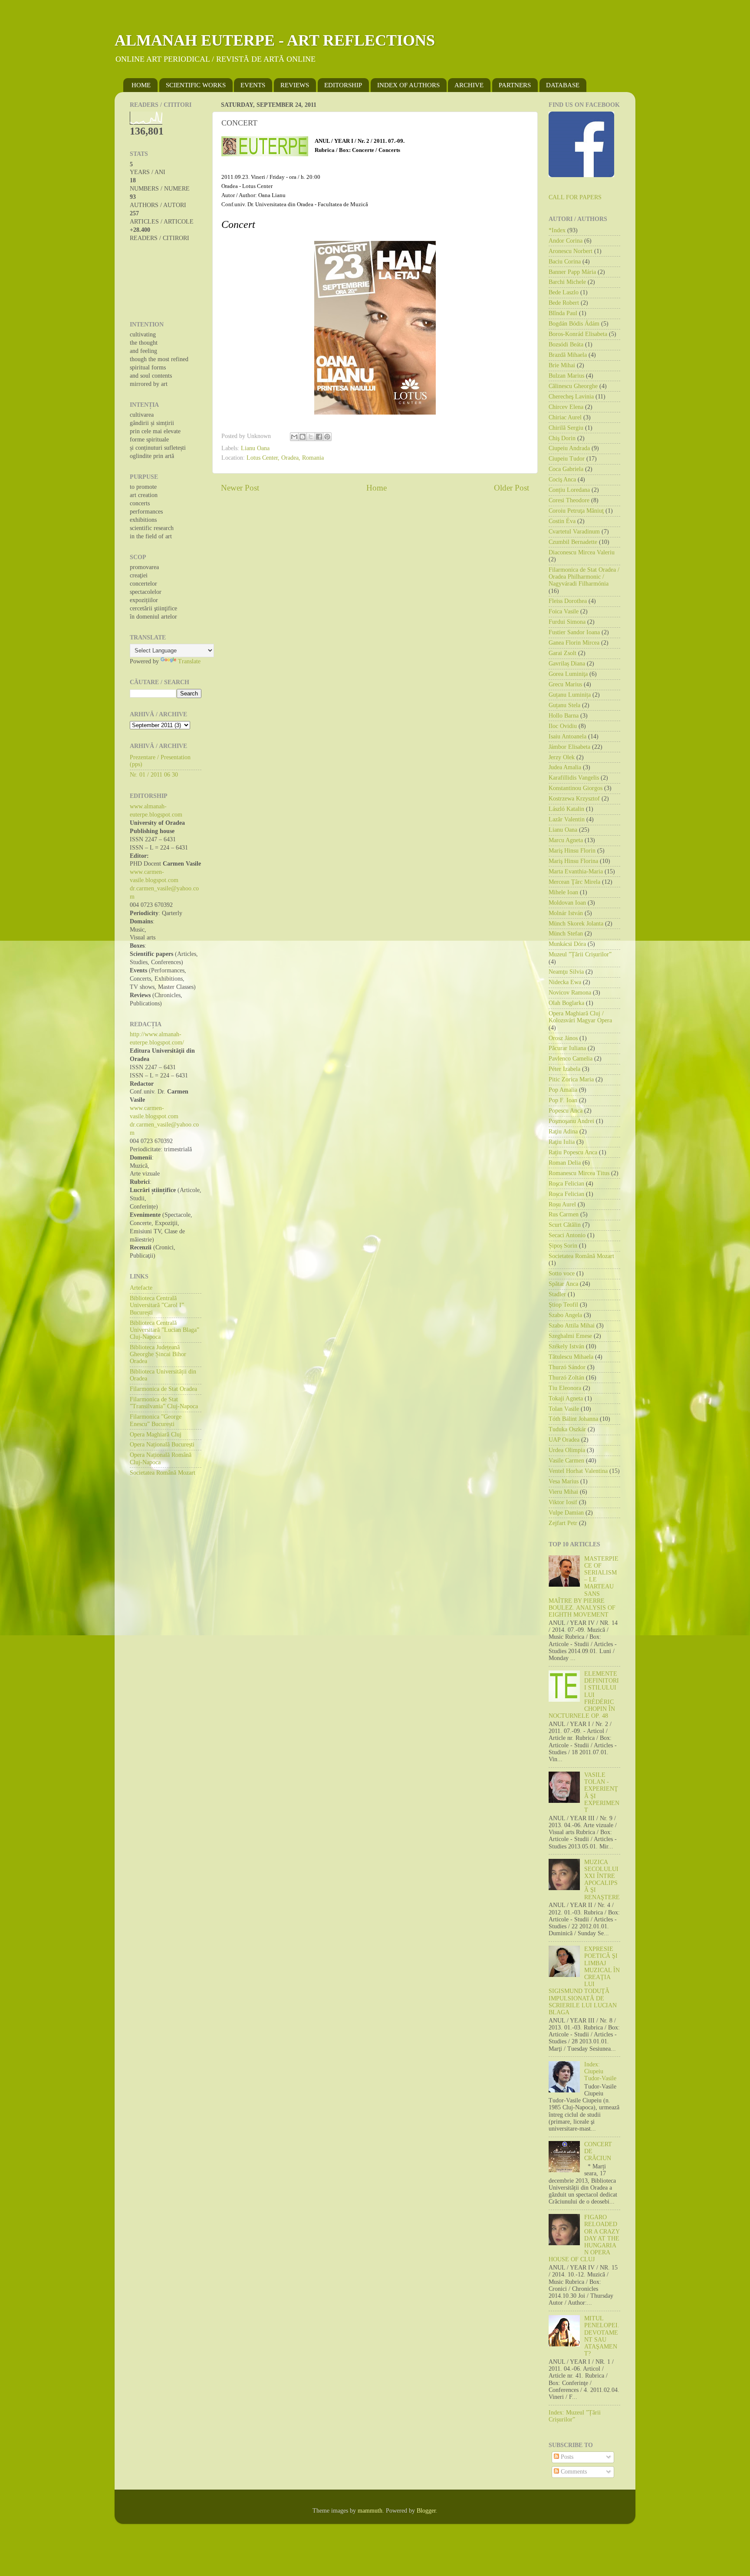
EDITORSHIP (343, 85)
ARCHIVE (469, 85)
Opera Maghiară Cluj (156, 1435)
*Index (557, 230)
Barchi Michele (567, 282)
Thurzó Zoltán (566, 1378)
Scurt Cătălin (565, 1225)
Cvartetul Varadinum (574, 532)
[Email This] (294, 437)
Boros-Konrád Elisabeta (578, 334)
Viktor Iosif (563, 1502)
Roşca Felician (566, 1184)
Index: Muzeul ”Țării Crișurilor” (575, 2416)
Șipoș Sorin (563, 1246)
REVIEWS (295, 85)
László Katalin (566, 809)
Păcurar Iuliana (567, 1048)
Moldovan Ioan (567, 903)
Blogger (426, 2511)
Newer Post (240, 488)
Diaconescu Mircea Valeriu (582, 552)
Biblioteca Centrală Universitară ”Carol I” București (157, 1305)
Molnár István (566, 913)
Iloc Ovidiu (563, 726)
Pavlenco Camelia (571, 1059)
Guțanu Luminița (570, 695)
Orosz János (563, 1038)
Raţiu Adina (563, 1132)
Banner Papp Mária (572, 272)
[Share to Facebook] (319, 437)
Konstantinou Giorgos (576, 788)
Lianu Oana (255, 448)
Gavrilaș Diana (567, 664)
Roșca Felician (566, 1194)
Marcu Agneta (566, 840)
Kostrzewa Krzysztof (574, 799)
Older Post (512, 488)
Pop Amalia (563, 1090)
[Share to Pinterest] (327, 437)
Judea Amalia (565, 767)
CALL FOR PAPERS (575, 197)
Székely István (566, 1346)
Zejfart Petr (563, 1523)
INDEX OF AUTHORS (408, 85)
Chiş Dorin (562, 438)
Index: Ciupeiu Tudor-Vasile (600, 2071)
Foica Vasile (564, 611)
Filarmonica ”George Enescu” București (156, 1420)
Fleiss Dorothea (568, 601)
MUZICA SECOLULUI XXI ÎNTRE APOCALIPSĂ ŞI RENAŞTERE (602, 1880)
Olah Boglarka (566, 1003)
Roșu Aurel (562, 1204)
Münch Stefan (566, 934)
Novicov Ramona (570, 993)
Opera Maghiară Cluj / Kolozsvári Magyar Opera (580, 1017)
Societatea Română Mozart (163, 1473)
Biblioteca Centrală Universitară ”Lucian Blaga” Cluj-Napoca (164, 1330)
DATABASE (563, 85)
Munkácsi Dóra (567, 944)
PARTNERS (515, 85)
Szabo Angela (565, 1315)
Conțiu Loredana (569, 490)
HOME (141, 85)
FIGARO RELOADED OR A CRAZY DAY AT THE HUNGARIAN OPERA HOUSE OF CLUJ (584, 2238)
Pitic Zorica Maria (571, 1079)
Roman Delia (565, 1163)
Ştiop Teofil (563, 1305)
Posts (566, 2457)
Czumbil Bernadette (573, 542)
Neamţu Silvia (566, 972)
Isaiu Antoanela (567, 736)
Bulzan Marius (566, 376)
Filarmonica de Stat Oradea (163, 1389)
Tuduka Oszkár (567, 1429)
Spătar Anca (563, 1284)
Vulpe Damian (566, 1513)
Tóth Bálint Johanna (573, 1419)
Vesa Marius (564, 1481)
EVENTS (253, 85)
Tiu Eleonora (565, 1388)
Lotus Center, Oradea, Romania (285, 458)
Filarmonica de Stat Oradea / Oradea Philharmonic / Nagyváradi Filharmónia (584, 577)
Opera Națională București (162, 1444)
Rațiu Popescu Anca (573, 1152)
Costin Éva (562, 521)
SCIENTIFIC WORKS (196, 85)
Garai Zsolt (562, 653)
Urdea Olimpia (567, 1450)
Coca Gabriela (566, 469)
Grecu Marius (565, 684)
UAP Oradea (564, 1440)
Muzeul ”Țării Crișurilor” (580, 954)
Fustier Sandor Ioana (574, 632)
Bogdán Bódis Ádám (574, 324)
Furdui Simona (567, 622)
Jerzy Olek (562, 757)
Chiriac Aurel (565, 417)
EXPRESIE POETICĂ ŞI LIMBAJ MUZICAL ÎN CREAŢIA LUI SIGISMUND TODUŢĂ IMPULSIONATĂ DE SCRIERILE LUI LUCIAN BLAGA (584, 1981)
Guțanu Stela (564, 705)
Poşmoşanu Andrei (571, 1121)
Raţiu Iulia (562, 1142)
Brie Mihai (562, 365)
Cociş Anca (562, 479)
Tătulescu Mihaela (571, 1357)
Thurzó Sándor (567, 1367)
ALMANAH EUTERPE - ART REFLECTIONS (275, 40)
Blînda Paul (563, 313)
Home (377, 488)
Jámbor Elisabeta (569, 747)
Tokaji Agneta (566, 1398)
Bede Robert (564, 303)
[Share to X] (311, 437)
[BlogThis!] (303, 437)
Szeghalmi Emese (570, 1336)
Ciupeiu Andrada (569, 448)
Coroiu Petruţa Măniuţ (576, 511)
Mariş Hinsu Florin (572, 851)
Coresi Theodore (569, 500)
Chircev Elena (566, 407)
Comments (573, 2472)
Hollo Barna (564, 716)
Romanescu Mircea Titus (579, 1173)
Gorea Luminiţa (568, 674)
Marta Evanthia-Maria (576, 871)
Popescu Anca (566, 1111)
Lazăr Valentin (567, 819)
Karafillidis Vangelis (574, 778)
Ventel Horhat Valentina (578, 1471)
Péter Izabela (564, 1069)
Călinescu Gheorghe (573, 386)
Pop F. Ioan (563, 1100)
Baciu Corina (565, 262)
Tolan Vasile (564, 1409)
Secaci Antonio (567, 1235)
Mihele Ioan (563, 892)
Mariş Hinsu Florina (573, 861)
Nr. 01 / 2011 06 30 (154, 775)
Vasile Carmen (566, 1461)
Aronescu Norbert (571, 251)
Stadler (557, 1294)
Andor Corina (566, 241)
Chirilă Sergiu (566, 428)
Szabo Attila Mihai (572, 1326)
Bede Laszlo (564, 292)
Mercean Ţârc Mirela (574, 882)
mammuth (370, 2511)
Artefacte (141, 1288)
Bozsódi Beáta (566, 344)
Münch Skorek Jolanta (576, 924)
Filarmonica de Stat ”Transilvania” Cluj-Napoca (164, 1403)
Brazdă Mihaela (568, 355)
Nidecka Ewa (565, 982)
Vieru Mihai (563, 1492)
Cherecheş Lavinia (571, 397)
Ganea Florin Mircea (574, 643)
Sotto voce (562, 1273)
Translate (189, 661)
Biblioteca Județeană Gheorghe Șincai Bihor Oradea (158, 1354)
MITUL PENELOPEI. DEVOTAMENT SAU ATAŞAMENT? (602, 2336)
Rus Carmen (564, 1214)
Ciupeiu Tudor (567, 459)
